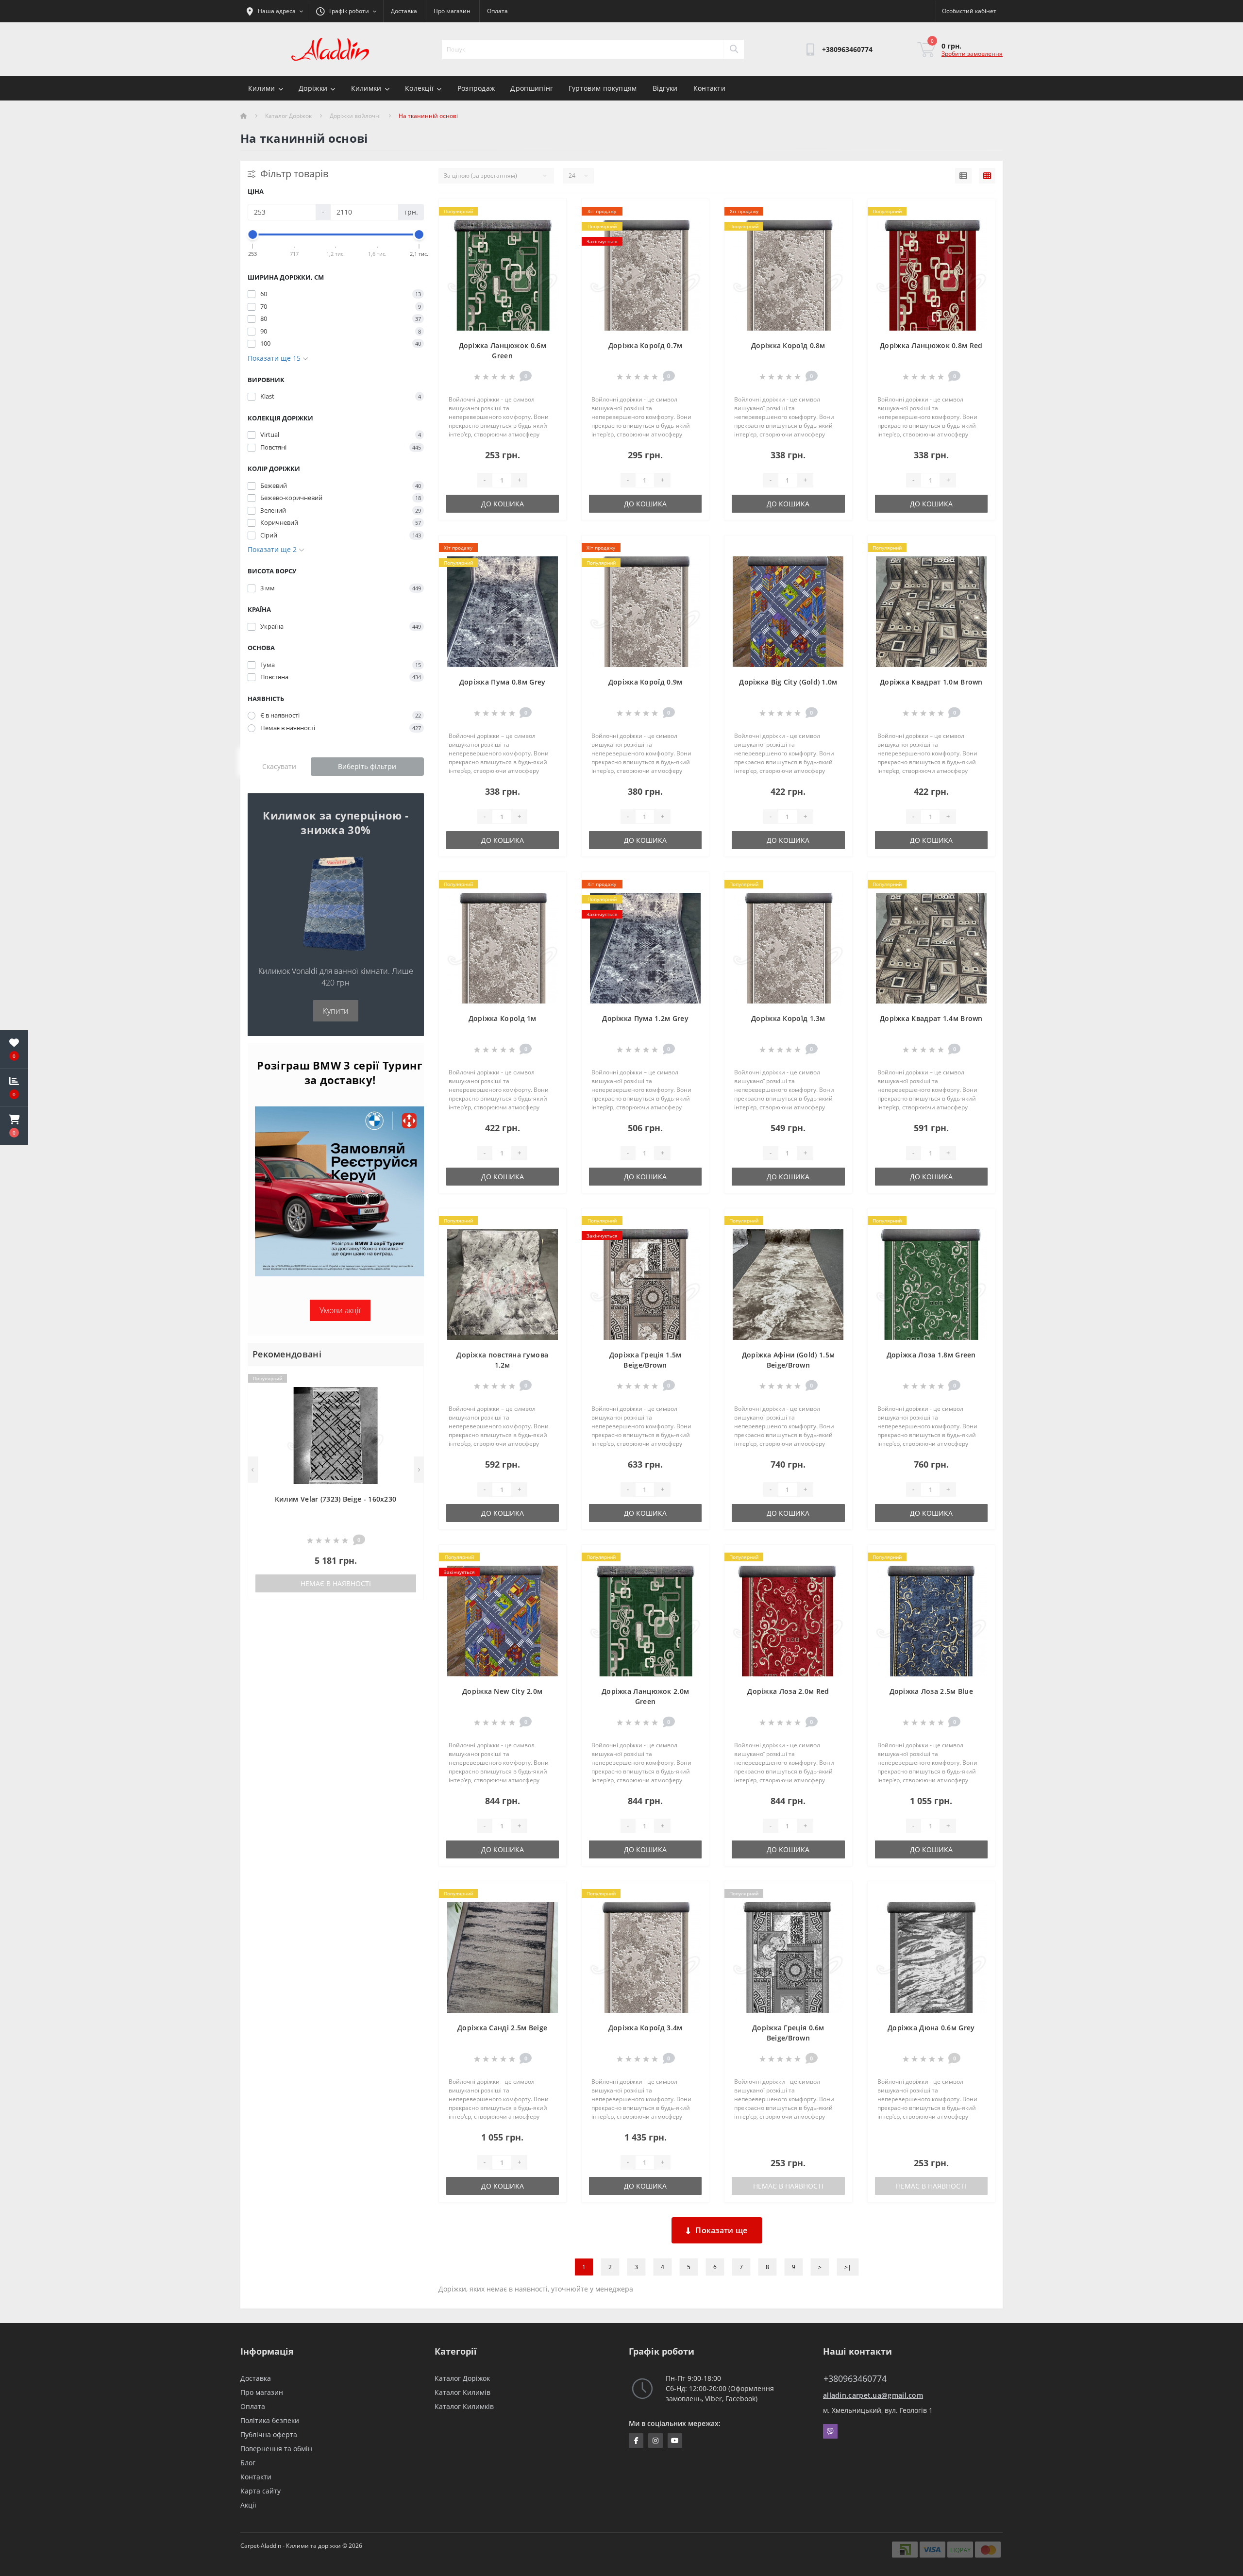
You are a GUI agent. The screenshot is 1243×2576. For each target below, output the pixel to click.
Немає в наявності (336, 1583)
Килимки (366, 88)
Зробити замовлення (972, 54)
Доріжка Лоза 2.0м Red (788, 1691)
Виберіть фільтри (367, 766)
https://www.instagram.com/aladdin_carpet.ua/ (655, 2441)
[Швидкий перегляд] (408, 1409)
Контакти (709, 88)
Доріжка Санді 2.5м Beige (502, 2028)
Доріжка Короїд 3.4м (646, 2028)
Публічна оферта (269, 2434)
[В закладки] (408, 1379)
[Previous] (253, 1470)
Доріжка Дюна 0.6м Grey (931, 2028)
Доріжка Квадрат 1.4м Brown (931, 1018)
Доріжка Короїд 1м (503, 1018)
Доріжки (313, 88)
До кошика (503, 504)
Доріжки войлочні (355, 116)
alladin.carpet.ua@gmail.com (873, 2395)
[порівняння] (408, 1394)
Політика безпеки (270, 2420)
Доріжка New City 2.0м (502, 1691)
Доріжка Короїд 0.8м (788, 345)
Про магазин (452, 11)
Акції (248, 2505)
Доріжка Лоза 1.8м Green (931, 1355)
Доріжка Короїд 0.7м (646, 345)
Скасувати (279, 766)
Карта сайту (260, 2491)
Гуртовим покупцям (603, 88)
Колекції (419, 88)
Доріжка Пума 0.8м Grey (503, 682)
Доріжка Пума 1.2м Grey (645, 1018)
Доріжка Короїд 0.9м (646, 682)
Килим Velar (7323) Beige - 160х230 (336, 1499)
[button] (14, 1126)
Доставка (404, 11)
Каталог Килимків (464, 2406)
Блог (248, 2463)
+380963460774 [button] (855, 2379)
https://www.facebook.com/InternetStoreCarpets (636, 2441)
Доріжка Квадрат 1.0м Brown (931, 682)
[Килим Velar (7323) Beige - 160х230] (336, 1435)
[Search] (734, 50)
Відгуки (665, 88)
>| (848, 2267)
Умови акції (340, 1310)
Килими (262, 88)
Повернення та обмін (276, 2449)
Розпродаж (476, 88)
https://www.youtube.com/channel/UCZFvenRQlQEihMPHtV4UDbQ (675, 2441)
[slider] (253, 234)
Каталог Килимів (462, 2392)
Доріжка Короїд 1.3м (788, 1018)
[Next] (419, 1470)
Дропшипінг (532, 88)
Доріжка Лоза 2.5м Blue (932, 1691)
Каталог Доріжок (288, 116)
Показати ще (721, 2230)
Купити (336, 1011)
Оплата (497, 11)
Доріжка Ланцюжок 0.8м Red (931, 345)
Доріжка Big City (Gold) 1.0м (788, 682)
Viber (830, 2431)
